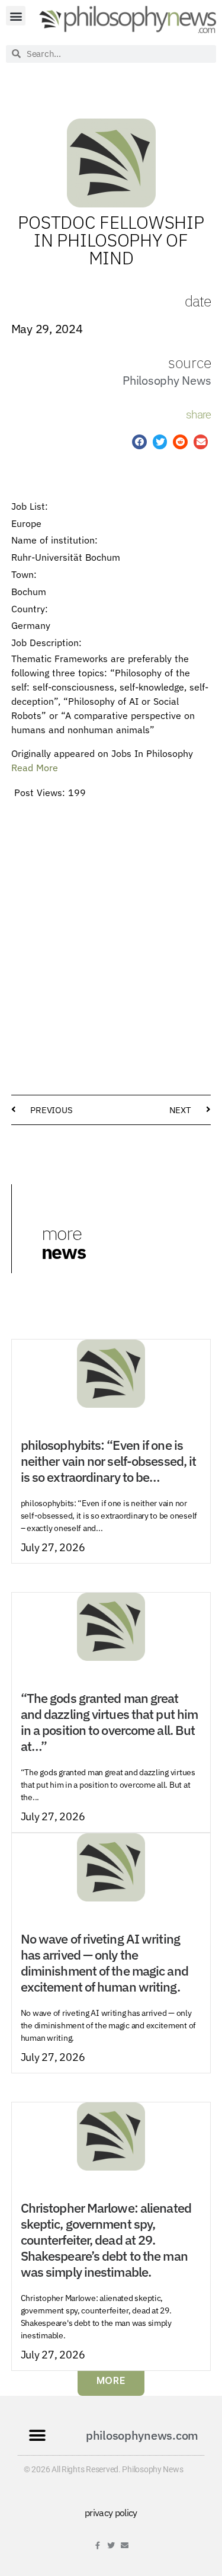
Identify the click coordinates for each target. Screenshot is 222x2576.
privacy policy (111, 2513)
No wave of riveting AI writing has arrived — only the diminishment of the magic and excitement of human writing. (104, 1963)
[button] (16, 16)
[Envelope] (125, 2545)
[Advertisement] (111, 918)
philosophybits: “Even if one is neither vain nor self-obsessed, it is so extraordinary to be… (108, 1461)
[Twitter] (111, 2545)
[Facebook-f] (97, 2545)
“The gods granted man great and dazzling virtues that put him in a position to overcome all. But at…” (109, 1722)
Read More (35, 768)
